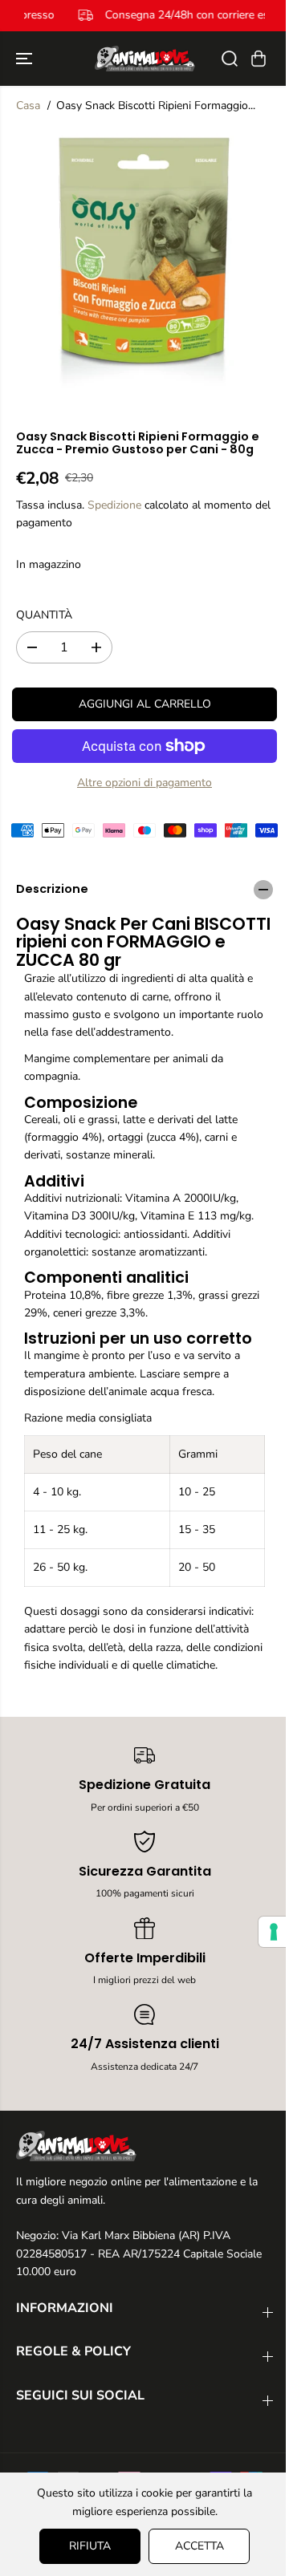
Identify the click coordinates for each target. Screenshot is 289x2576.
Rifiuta (86, 2546)
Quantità (44, 615)
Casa (28, 105)
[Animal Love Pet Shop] (145, 59)
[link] (144, 2146)
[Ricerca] (230, 59)
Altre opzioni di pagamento (144, 783)
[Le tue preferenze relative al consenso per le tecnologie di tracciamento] (266, 1932)
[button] (26, 59)
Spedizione (114, 505)
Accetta (195, 2546)
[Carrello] (258, 59)
